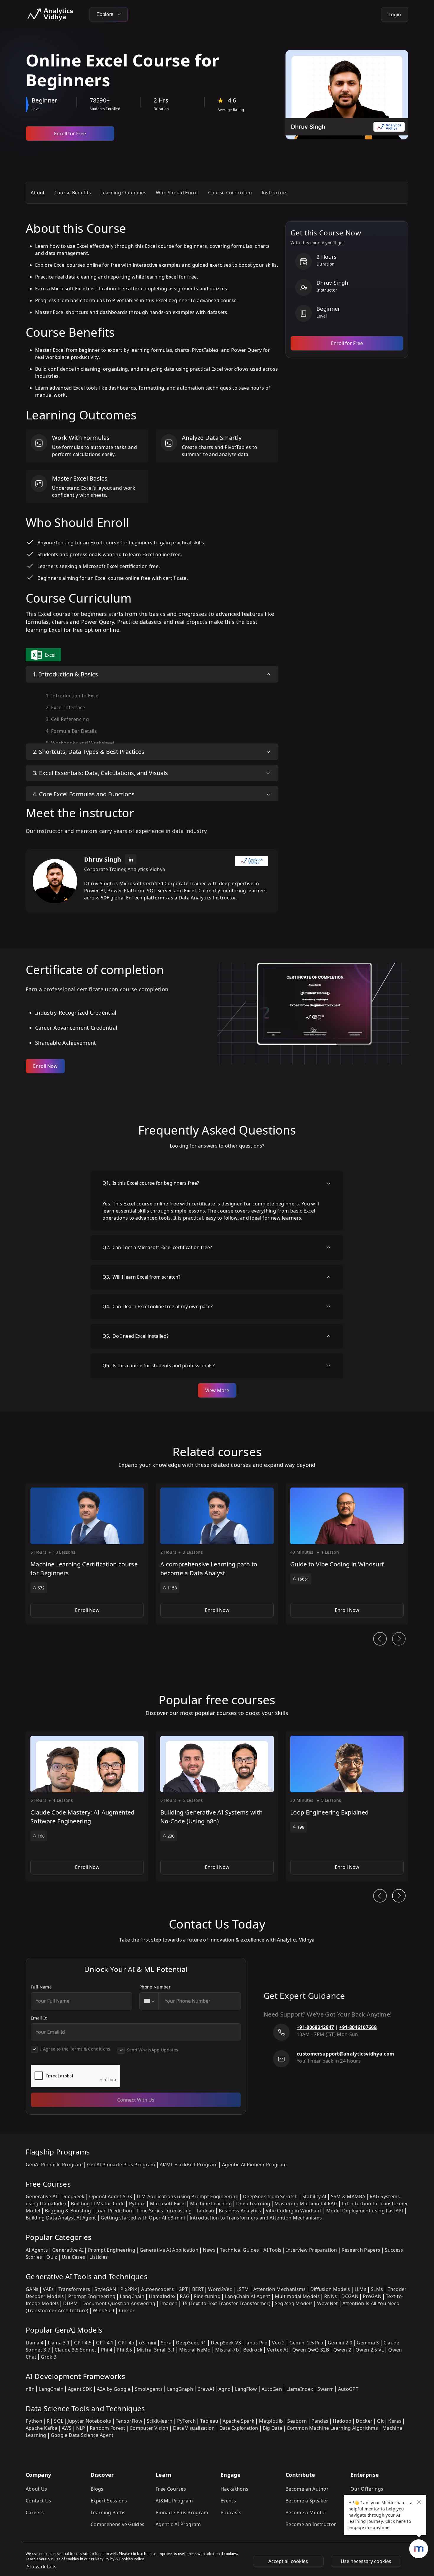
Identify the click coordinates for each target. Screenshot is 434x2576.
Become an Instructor (311, 2524)
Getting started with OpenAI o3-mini (143, 2218)
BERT (198, 2289)
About (38, 193)
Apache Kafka (41, 2428)
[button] (87, 1554)
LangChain (132, 2296)
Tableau (205, 2211)
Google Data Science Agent (82, 2435)
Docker (364, 2421)
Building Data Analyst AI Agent (61, 2218)
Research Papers (361, 2250)
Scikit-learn (160, 2421)
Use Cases (74, 2257)
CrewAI (206, 2389)
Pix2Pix (129, 2289)
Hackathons (234, 2489)
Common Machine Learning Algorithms (332, 2428)
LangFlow (246, 2389)
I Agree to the (75, 2049)
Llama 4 (35, 2343)
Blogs (97, 2489)
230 (171, 1836)
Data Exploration (239, 2428)
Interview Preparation (312, 2250)
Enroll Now (45, 1066)
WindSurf (104, 2310)
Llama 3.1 (59, 2343)
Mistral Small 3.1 (156, 2350)
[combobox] (149, 2001)
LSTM (243, 2289)
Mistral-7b (227, 2350)
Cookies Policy (132, 2559)
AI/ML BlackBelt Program (189, 2165)
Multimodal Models (297, 2296)
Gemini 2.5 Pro (306, 2343)
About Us (36, 2489)
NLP (81, 2428)
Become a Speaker (307, 2501)
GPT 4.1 (105, 2343)
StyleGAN (105, 2289)
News (209, 2250)
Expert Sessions (109, 2501)
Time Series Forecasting (164, 2211)
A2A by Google (114, 2389)
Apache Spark (239, 2421)
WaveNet (327, 2303)
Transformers (74, 2289)
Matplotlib (271, 2421)
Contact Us (38, 2501)
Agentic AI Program (178, 2524)
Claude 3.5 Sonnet (75, 2350)
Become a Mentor (306, 2512)
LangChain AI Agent (248, 2296)
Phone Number (155, 1987)
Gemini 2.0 (340, 2343)
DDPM (71, 2303)
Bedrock (253, 2350)
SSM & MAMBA (348, 2196)
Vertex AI (277, 2350)
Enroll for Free (70, 134)
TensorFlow (129, 2421)
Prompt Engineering (112, 2250)
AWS (67, 2428)
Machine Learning (211, 2204)
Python (137, 2204)
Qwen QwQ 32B (311, 2350)
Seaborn (297, 2421)
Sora (166, 2343)
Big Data (273, 2428)
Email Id (39, 2018)
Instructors (275, 193)
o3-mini (148, 2343)
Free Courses (171, 2489)
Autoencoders (158, 2289)
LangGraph (180, 2389)
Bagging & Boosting (68, 2211)
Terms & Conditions (90, 2049)
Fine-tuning (207, 2296)
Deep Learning (253, 2204)
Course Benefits (73, 193)
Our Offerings (367, 2489)
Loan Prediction (114, 2211)
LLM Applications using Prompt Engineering (188, 2196)
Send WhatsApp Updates (153, 2050)
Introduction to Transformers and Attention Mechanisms (256, 2218)
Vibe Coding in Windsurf (294, 2211)
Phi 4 (107, 2350)
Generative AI (41, 2196)
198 (301, 1827)
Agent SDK (80, 2389)
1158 (172, 1588)
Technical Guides (239, 2250)
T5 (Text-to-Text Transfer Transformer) (226, 2303)
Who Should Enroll (177, 193)
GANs (32, 2289)
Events (228, 2501)
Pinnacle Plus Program (182, 2512)
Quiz (52, 2257)
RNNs (331, 2296)
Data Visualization (194, 2428)
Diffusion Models (330, 2289)
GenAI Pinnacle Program (54, 2165)
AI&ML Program (174, 2501)
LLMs (360, 2289)
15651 (303, 1579)
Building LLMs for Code (98, 2204)
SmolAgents (149, 2389)
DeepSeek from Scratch (270, 2196)
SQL (59, 2421)
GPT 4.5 (83, 2343)
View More (217, 1390)
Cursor (127, 2310)
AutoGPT (348, 2389)
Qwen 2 (342, 2350)
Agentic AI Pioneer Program (254, 2165)
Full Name (41, 1987)
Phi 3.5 (124, 2350)
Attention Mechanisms (279, 2289)
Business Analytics (240, 2211)
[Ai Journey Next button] (399, 1896)
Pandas (320, 2421)
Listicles (99, 2257)
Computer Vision (149, 2428)
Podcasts (231, 2512)
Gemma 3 (368, 2343)
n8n (30, 2389)
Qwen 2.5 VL (370, 2350)
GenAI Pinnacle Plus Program (121, 2165)
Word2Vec (220, 2289)
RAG (185, 2296)
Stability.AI (314, 2196)
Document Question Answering (119, 2303)
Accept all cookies (288, 2561)
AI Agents (37, 2250)
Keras (395, 2421)
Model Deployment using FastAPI (365, 2211)
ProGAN (372, 2296)
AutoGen (272, 2389)
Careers (35, 2512)
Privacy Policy (103, 2559)
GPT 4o (126, 2343)
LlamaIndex (162, 2296)
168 (41, 1836)
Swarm (325, 2389)
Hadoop (342, 2421)
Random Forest (107, 2428)
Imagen (169, 2303)
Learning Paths (108, 2512)
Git (380, 2421)
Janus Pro (256, 2343)
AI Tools (273, 2250)
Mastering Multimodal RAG (306, 2204)
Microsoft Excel (168, 2204)
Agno (225, 2389)
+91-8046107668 (358, 2027)
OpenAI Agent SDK (111, 2196)
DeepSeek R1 (191, 2343)
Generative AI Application (169, 2250)
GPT (183, 2289)
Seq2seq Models (294, 2303)
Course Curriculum (230, 193)
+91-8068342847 (315, 2027)
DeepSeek (73, 2196)
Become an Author (307, 2489)
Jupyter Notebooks (89, 2421)
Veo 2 (278, 2343)
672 (41, 1588)
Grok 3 (49, 2357)
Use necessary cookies (366, 2561)
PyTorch (186, 2421)
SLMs (377, 2289)
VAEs (48, 2289)
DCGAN (350, 2296)
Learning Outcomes (123, 193)
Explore (106, 14)
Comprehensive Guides (118, 2524)
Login (395, 14)
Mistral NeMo (195, 2350)
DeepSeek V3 (226, 2343)
